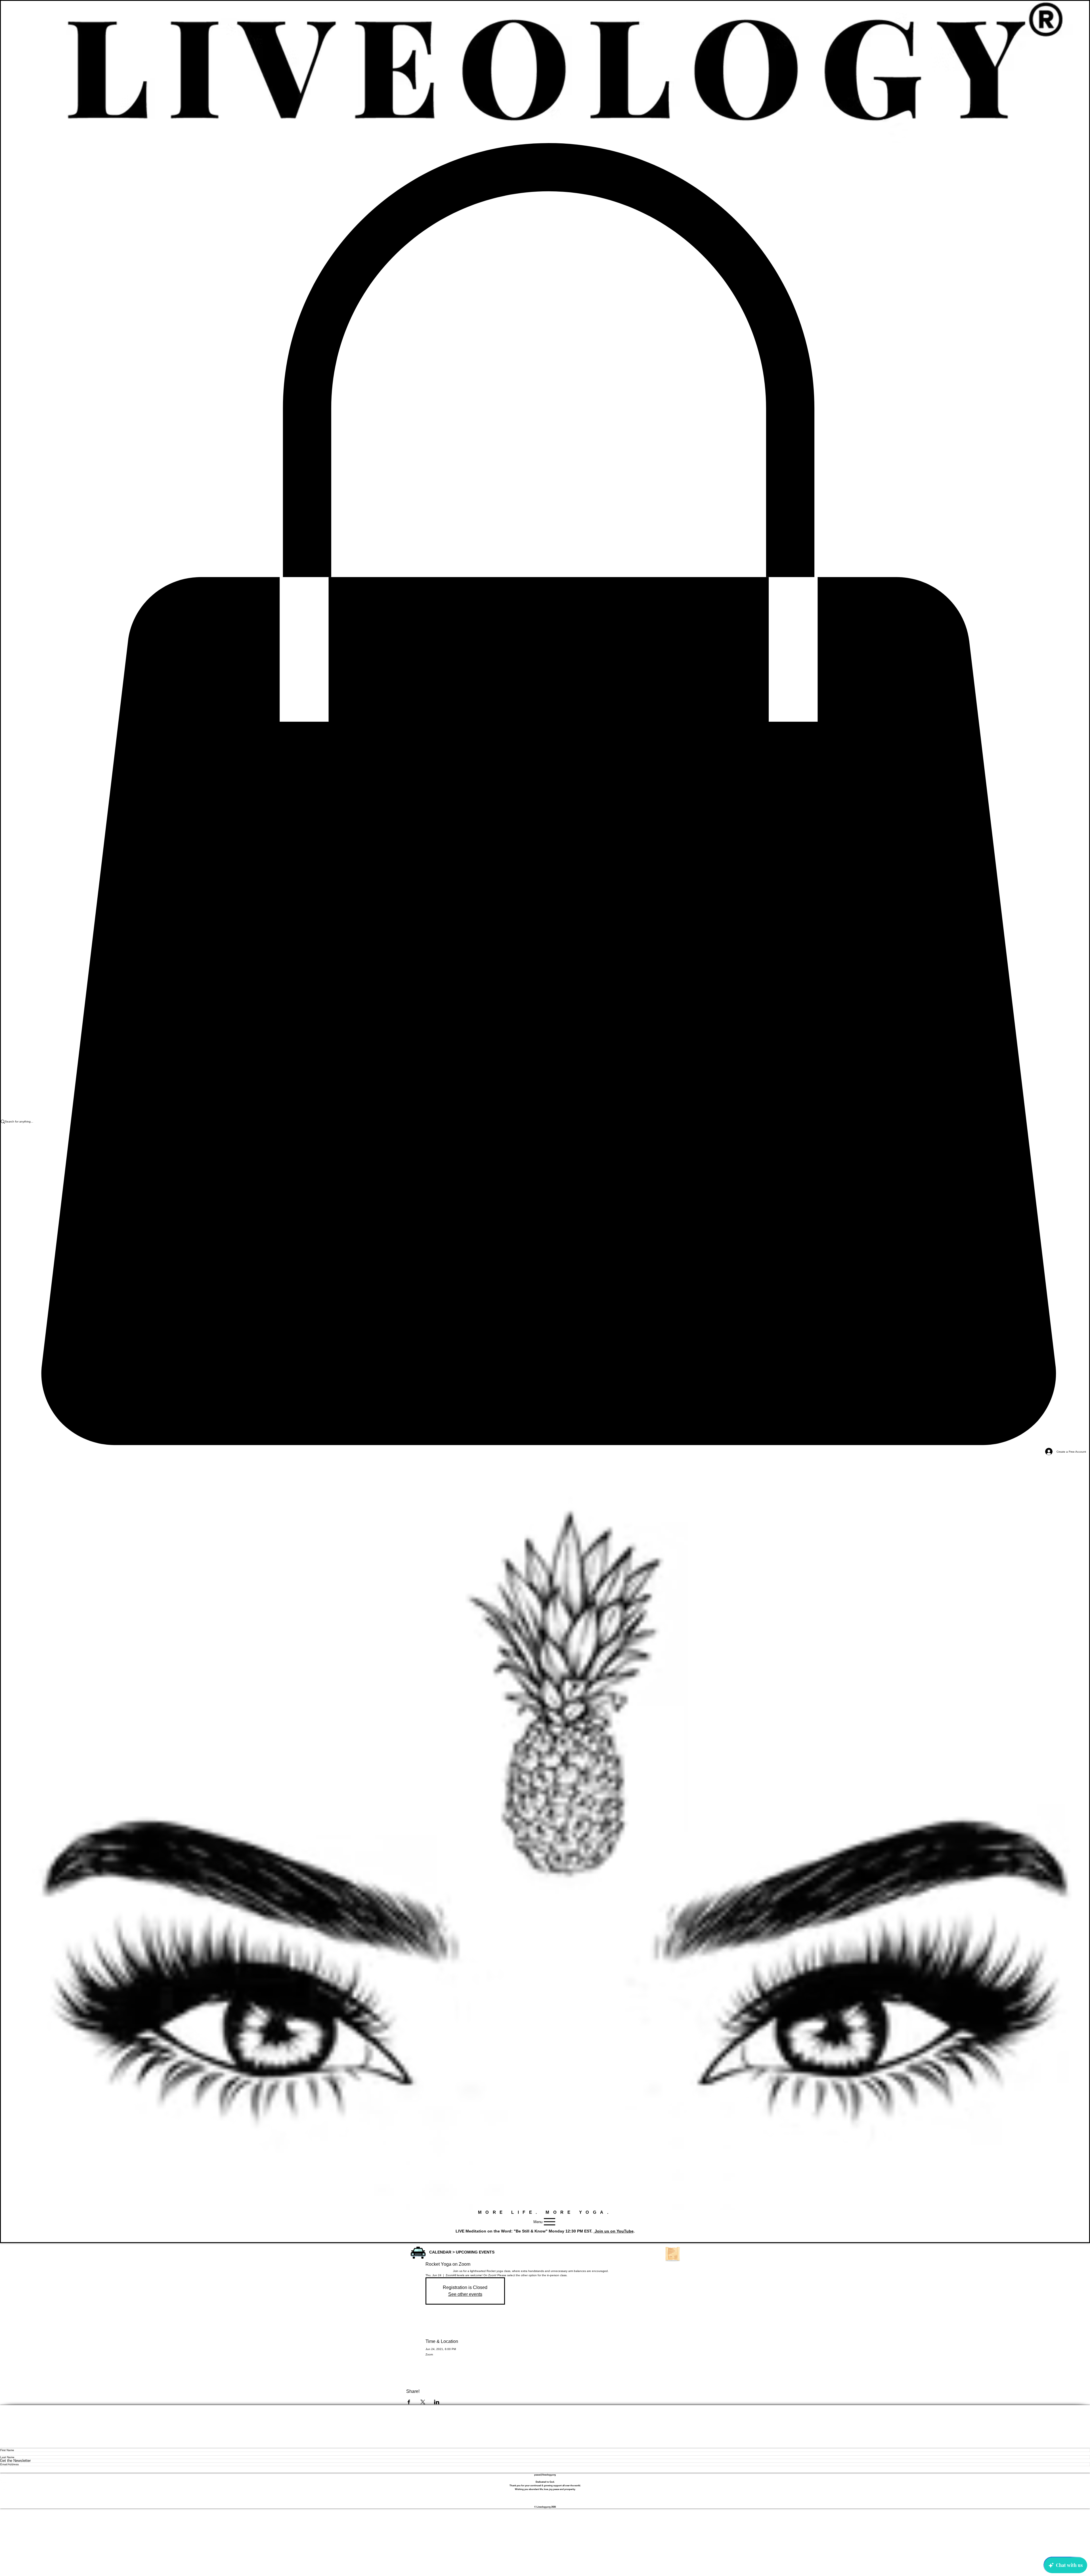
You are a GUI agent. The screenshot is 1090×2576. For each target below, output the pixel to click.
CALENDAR (440, 2252)
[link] (545, 795)
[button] (418, 2253)
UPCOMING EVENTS (475, 2252)
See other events (465, 2294)
